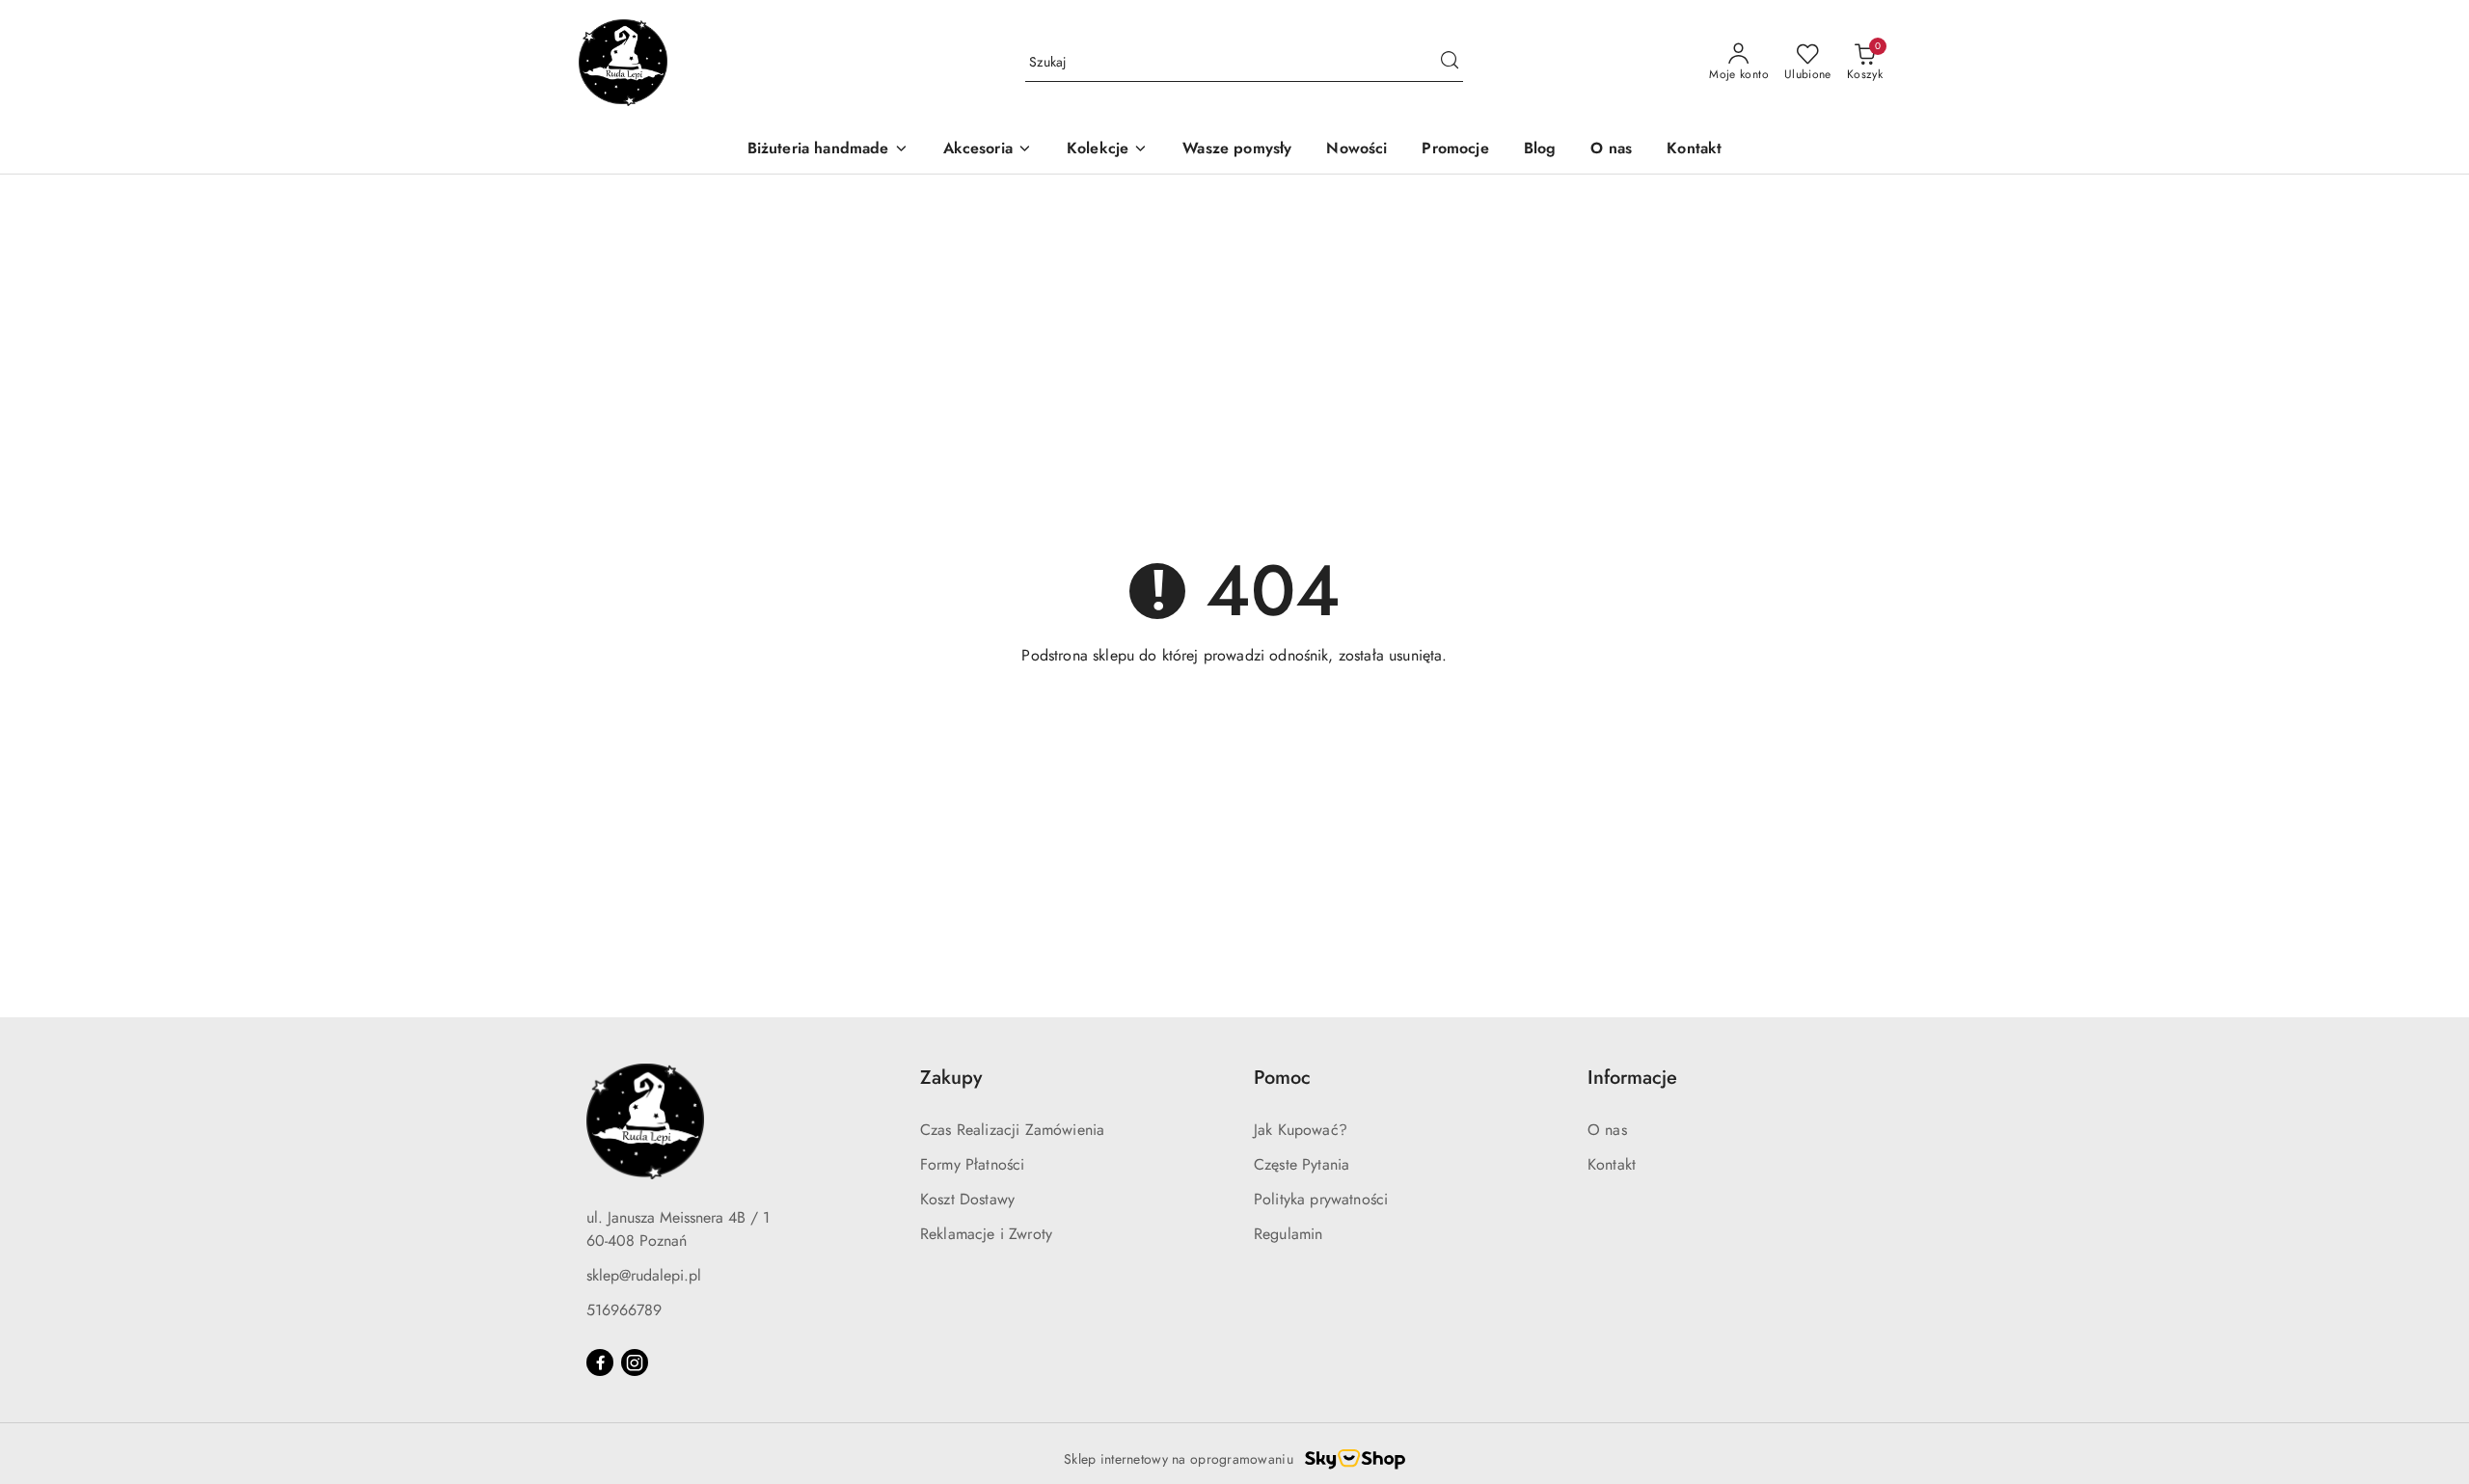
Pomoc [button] (1282, 1078)
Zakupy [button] (951, 1078)
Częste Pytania (1302, 1164)
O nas (1607, 1130)
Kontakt (1612, 1164)
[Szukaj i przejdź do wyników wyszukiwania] (1450, 63)
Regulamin (1288, 1234)
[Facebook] (600, 1363)
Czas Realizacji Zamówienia (1012, 1130)
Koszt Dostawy (967, 1199)
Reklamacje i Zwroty (986, 1234)
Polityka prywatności (1321, 1199)
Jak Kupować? (1301, 1130)
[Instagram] (635, 1363)
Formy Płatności (972, 1164)
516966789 (624, 1310)
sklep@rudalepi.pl (644, 1275)
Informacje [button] (1632, 1078)
